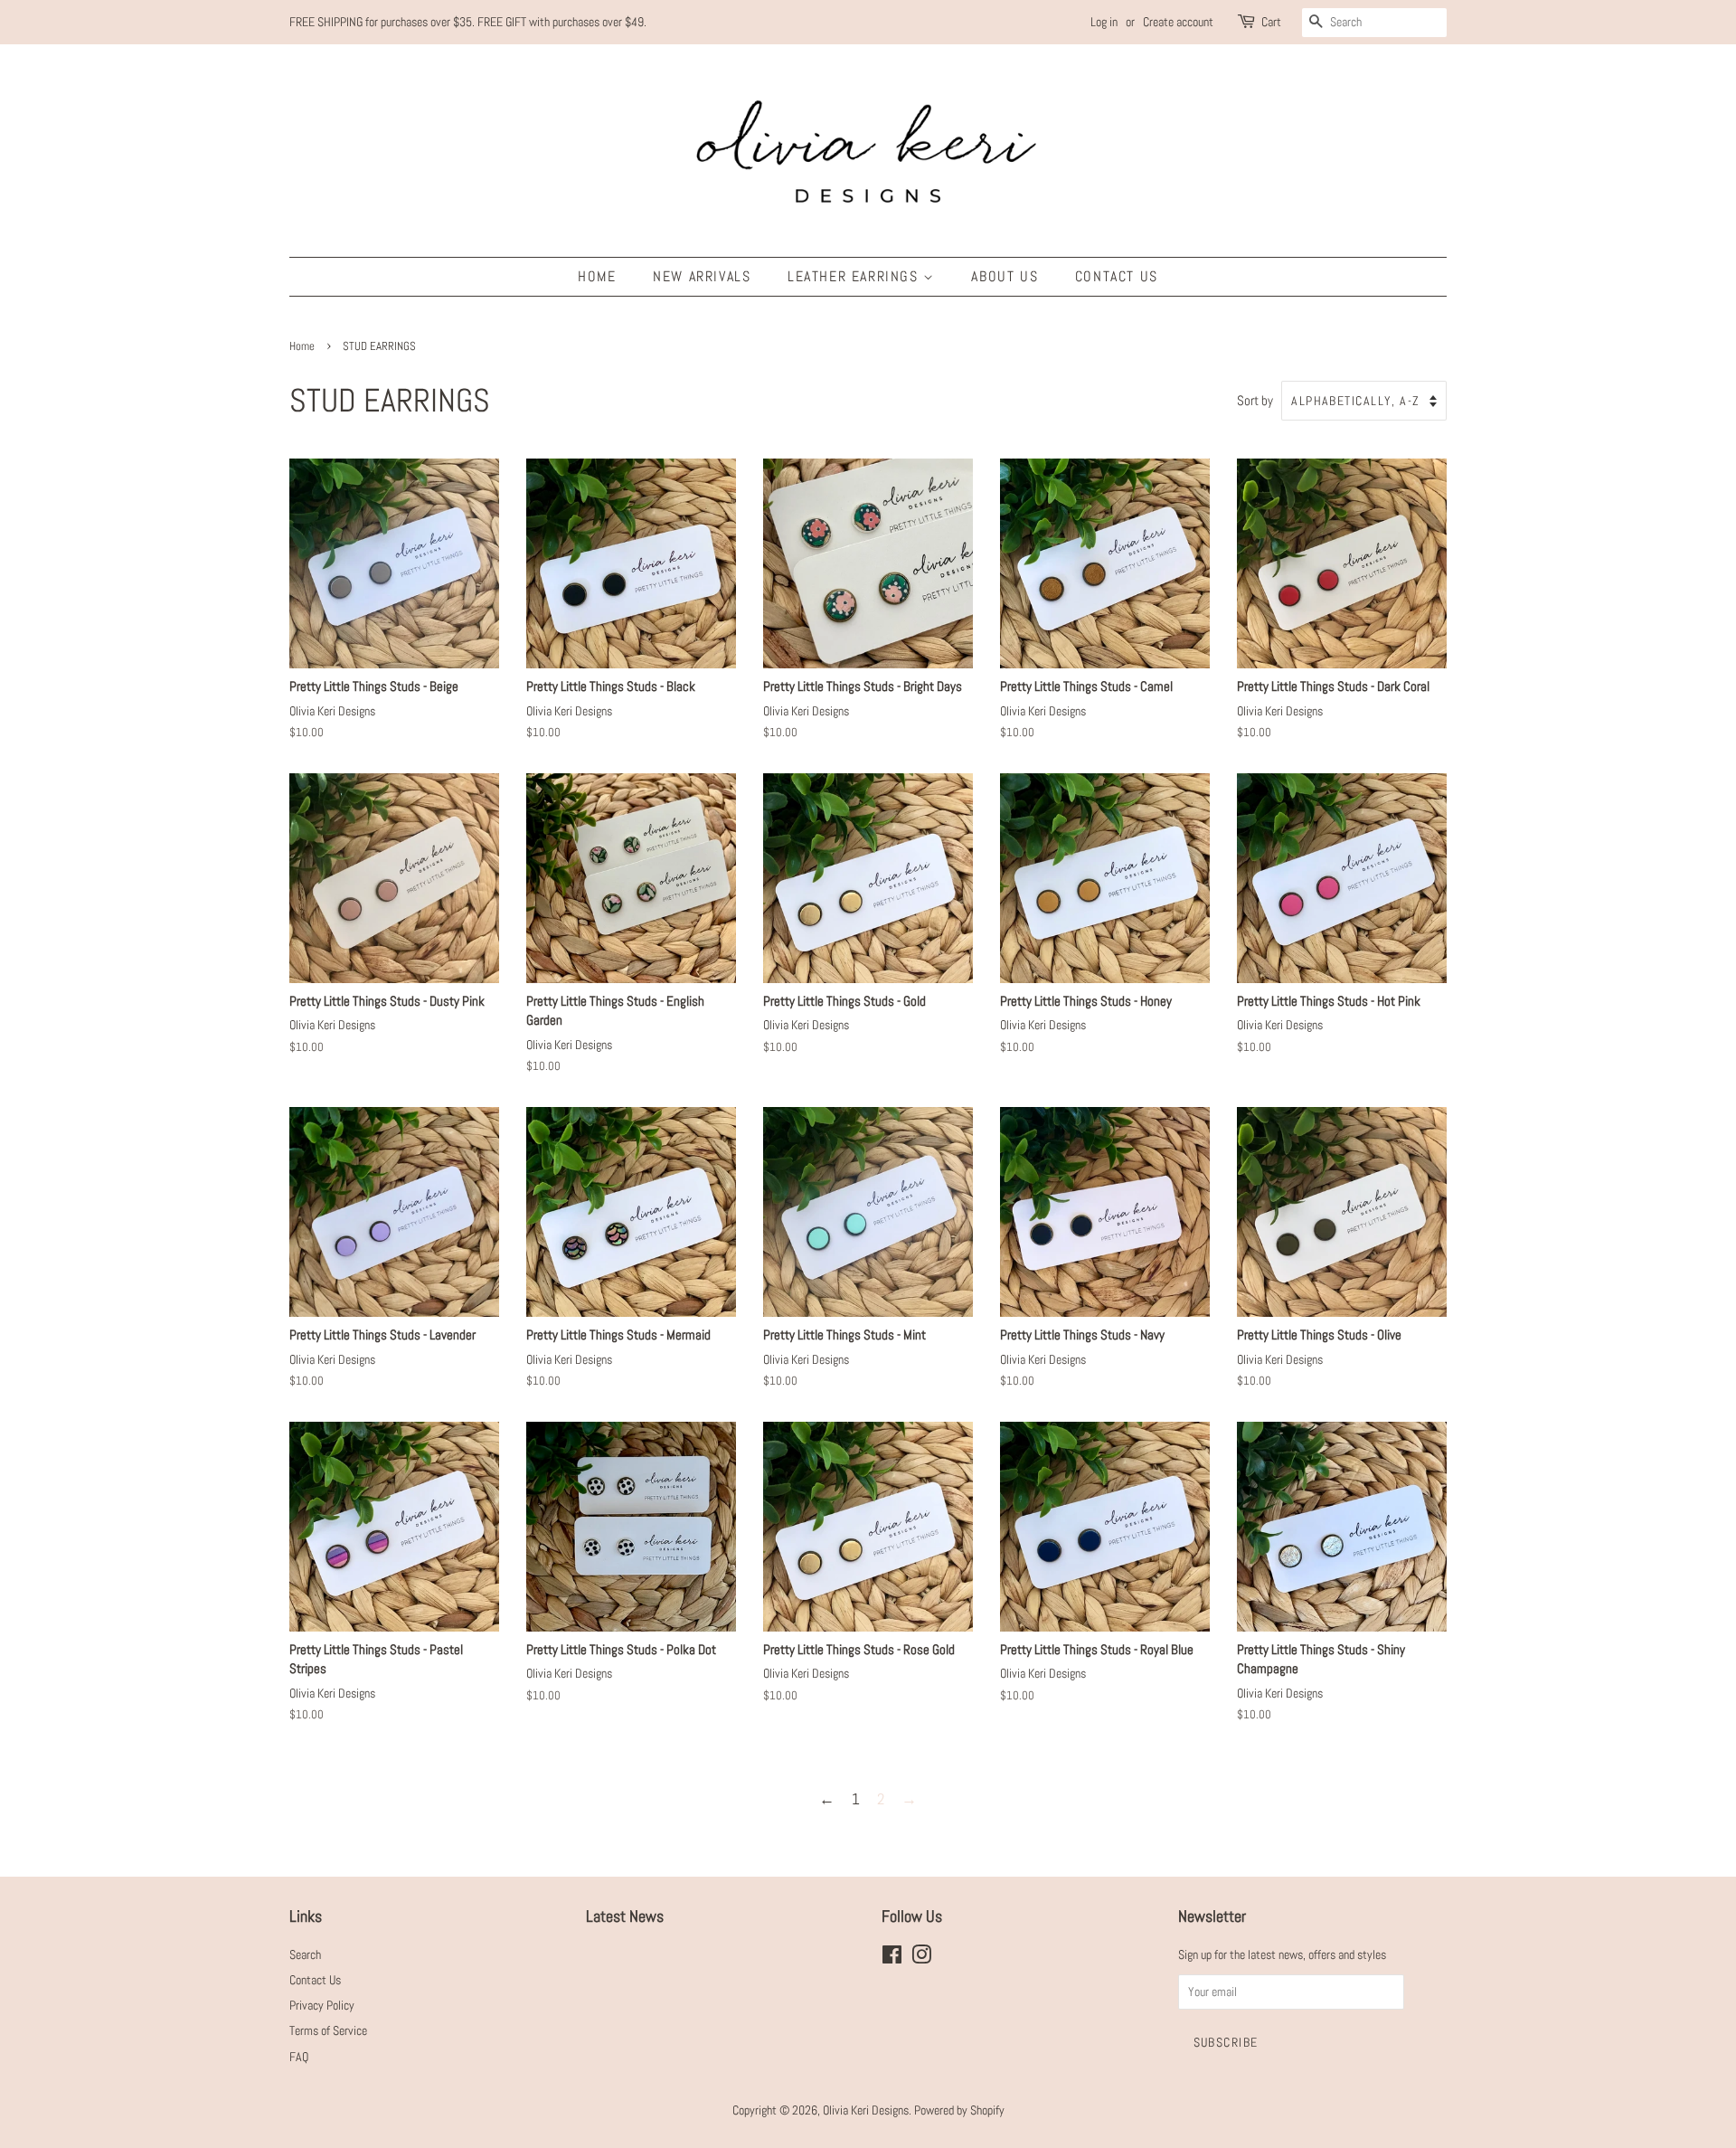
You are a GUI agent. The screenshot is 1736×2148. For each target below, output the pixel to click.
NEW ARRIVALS (702, 276)
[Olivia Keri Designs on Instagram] (921, 1958)
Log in (1104, 22)
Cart (1271, 22)
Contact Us (1117, 276)
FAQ (299, 2057)
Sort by (1255, 401)
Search (305, 1954)
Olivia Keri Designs (866, 2110)
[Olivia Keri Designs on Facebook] (892, 1958)
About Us (1005, 276)
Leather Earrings (855, 276)
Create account (1178, 22)
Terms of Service (328, 2030)
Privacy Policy (322, 2005)
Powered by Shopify (959, 2110)
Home (597, 276)
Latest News (625, 1916)
